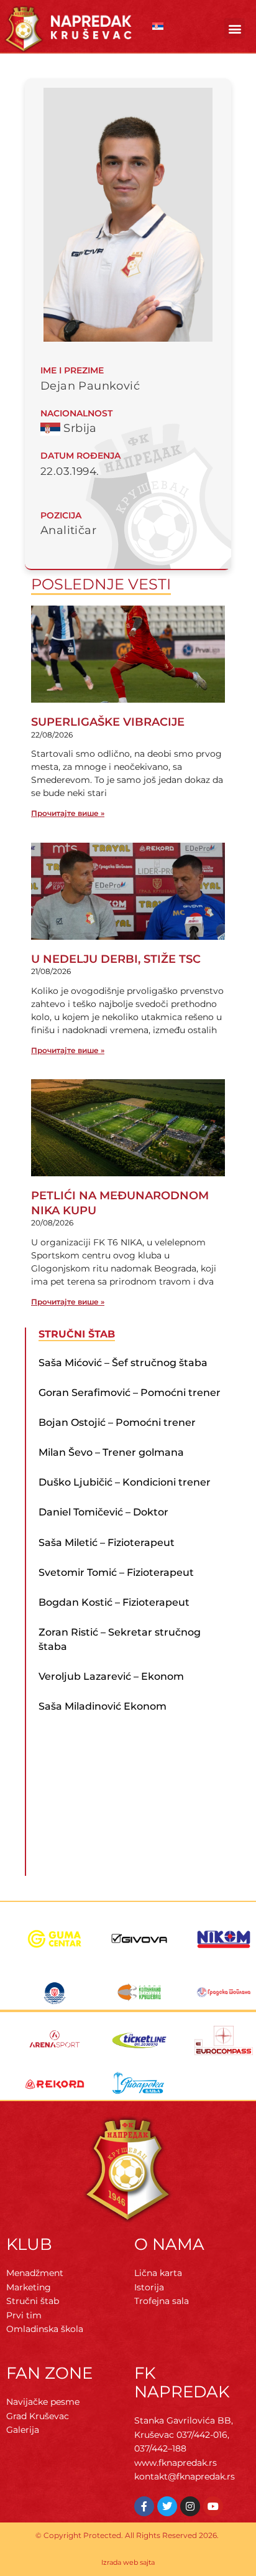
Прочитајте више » (68, 813)
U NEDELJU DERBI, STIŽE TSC (116, 959)
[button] (235, 28)
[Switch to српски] (158, 26)
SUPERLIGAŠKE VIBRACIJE (108, 722)
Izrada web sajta (128, 2562)
